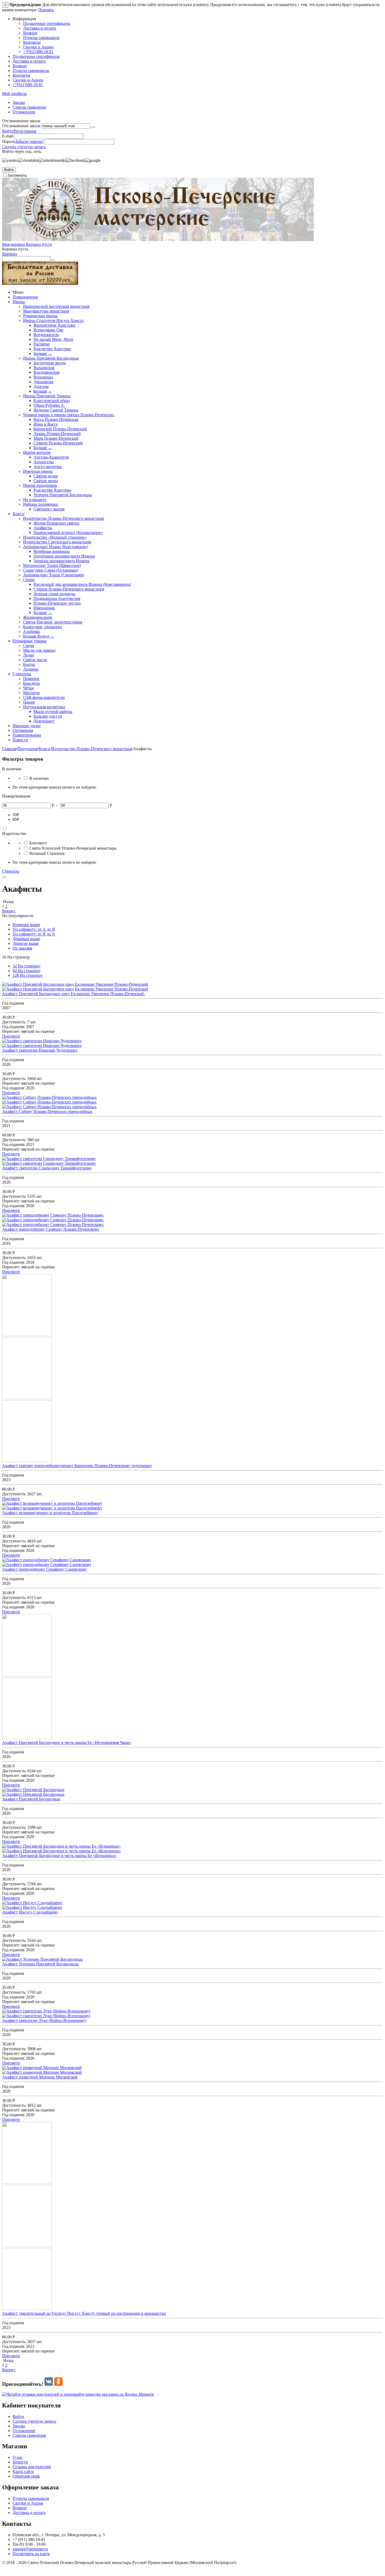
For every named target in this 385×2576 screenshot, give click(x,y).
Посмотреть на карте (31, 2554)
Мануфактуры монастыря (46, 311)
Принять (46, 10)
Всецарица (43, 377)
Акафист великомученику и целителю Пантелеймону (50, 1513)
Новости (20, 740)
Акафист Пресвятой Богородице (31, 1799)
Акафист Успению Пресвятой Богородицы (40, 1964)
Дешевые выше (26, 939)
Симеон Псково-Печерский (58, 443)
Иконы (19, 302)
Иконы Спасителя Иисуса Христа (53, 320)
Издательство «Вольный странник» (55, 537)
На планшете (35, 500)
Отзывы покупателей (32, 2467)
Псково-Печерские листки (57, 603)
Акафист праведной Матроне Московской (40, 2077)
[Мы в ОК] (58, 2384)
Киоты (29, 664)
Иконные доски (27, 726)
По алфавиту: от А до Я (34, 929)
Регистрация (25, 131)
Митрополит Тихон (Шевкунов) (52, 565)
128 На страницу (28, 975)
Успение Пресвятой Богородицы (63, 495)
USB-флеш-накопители (44, 697)
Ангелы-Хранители (51, 457)
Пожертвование (27, 735)
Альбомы (31, 631)
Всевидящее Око (48, 330)
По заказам (22, 948)
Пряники (31, 679)
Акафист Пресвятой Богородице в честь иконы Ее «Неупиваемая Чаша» (67, 1743)
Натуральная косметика (44, 707)
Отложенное (24, 112)
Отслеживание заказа (21, 126)
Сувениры (22, 674)
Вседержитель (46, 335)
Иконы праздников (40, 485)
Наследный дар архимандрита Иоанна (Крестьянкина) (82, 584)
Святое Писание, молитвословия (53, 622)
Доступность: (14, 1022)
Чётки (28, 688)
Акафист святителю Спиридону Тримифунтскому (47, 1168)
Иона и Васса (46, 424)
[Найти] (53, 260)
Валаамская (44, 368)
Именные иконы (38, 471)
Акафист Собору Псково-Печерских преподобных (47, 1111)
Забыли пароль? (29, 141)
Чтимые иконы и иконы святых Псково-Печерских (69, 415)
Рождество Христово (52, 349)
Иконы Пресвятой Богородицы (51, 358)
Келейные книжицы (52, 551)
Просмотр (11, 1036)
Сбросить (11, 871)
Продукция (27, 749)
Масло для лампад (39, 650)
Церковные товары (30, 641)
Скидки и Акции (38, 47)
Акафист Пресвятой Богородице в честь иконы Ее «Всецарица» (59, 1856)
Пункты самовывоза (41, 38)
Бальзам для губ (48, 716)
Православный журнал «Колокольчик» (68, 533)
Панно (29, 702)
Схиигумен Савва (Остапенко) (51, 570)
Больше (43, 353)
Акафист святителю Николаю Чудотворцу (40, 1050)
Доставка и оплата (40, 28)
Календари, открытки (42, 627)
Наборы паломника (40, 504)
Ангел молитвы (48, 467)
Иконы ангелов (37, 452)
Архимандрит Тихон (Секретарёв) (54, 575)
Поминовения (25, 297)
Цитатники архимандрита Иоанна (64, 556)
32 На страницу (27, 966)
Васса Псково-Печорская (56, 419)
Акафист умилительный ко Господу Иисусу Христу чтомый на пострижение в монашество (84, 2313)
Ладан (29, 655)
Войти (8, 131)
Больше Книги (39, 636)
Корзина (10, 254)
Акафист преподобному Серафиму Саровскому (45, 1569)
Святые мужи (46, 476)
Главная (9, 749)
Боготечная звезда (50, 363)
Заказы (19, 102)
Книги (18, 514)
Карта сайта (23, 2471)
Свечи (29, 646)
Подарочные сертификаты (47, 23)
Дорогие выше (26, 943)
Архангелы (44, 462)
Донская (41, 386)
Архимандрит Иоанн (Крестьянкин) (55, 547)
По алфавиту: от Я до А (34, 934)
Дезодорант (44, 721)
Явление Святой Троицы (56, 410)
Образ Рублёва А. (49, 405)
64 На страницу (27, 971)
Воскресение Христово (54, 325)
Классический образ (52, 401)
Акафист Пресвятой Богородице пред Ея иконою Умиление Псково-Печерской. (73, 994)
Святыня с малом (49, 509)
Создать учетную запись (24, 147)
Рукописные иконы (40, 316)
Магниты (31, 693)
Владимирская (46, 372)
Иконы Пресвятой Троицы (47, 396)
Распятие (42, 344)
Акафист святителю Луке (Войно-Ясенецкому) (44, 2020)
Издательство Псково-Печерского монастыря (63, 518)
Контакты (32, 42)
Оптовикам (23, 730)
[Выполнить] (93, 127)
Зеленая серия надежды (54, 594)
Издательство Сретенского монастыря (57, 542)
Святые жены (46, 481)
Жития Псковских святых (57, 523)
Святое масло (35, 660)
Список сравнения (29, 107)
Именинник (44, 608)
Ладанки (31, 669)
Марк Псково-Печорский (56, 438)
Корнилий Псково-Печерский (60, 429)
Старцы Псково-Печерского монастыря (69, 589)
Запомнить (17, 175)
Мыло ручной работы (53, 712)
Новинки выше (26, 925)
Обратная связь (26, 2476)
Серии (29, 580)
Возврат (30, 33)
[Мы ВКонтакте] (49, 2384)
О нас (18, 2457)
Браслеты (31, 683)
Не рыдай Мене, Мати (53, 339)
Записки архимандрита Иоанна (62, 561)
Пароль (9, 141)
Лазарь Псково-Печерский (57, 434)
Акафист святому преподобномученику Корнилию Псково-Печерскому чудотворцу (77, 1466)
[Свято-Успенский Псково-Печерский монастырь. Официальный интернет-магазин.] (158, 240)
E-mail (8, 136)
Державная (43, 382)
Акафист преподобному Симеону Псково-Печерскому (51, 1229)
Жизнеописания (37, 617)
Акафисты (43, 528)
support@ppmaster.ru (30, 2549)
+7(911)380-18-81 (38, 52)
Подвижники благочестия (57, 598)
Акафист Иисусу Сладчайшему (30, 1912)
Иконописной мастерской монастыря (56, 306)
